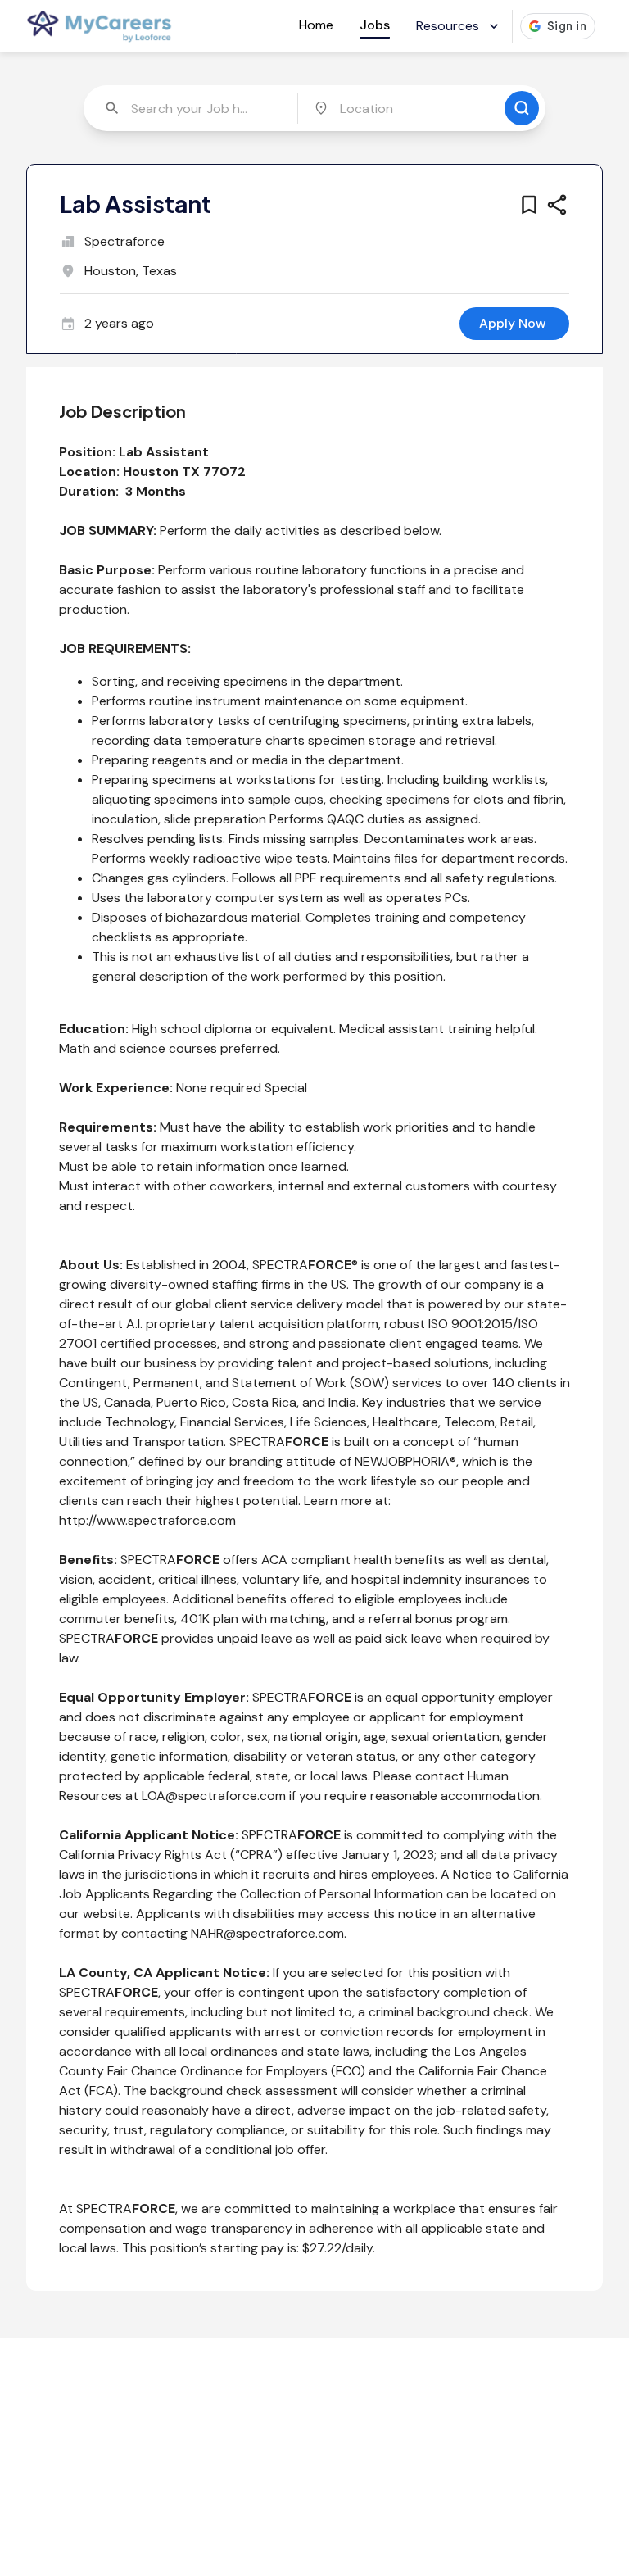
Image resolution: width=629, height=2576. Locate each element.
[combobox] (192, 108)
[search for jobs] (522, 108)
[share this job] (557, 205)
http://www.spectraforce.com (147, 1520)
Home (316, 25)
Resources (448, 26)
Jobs (375, 25)
